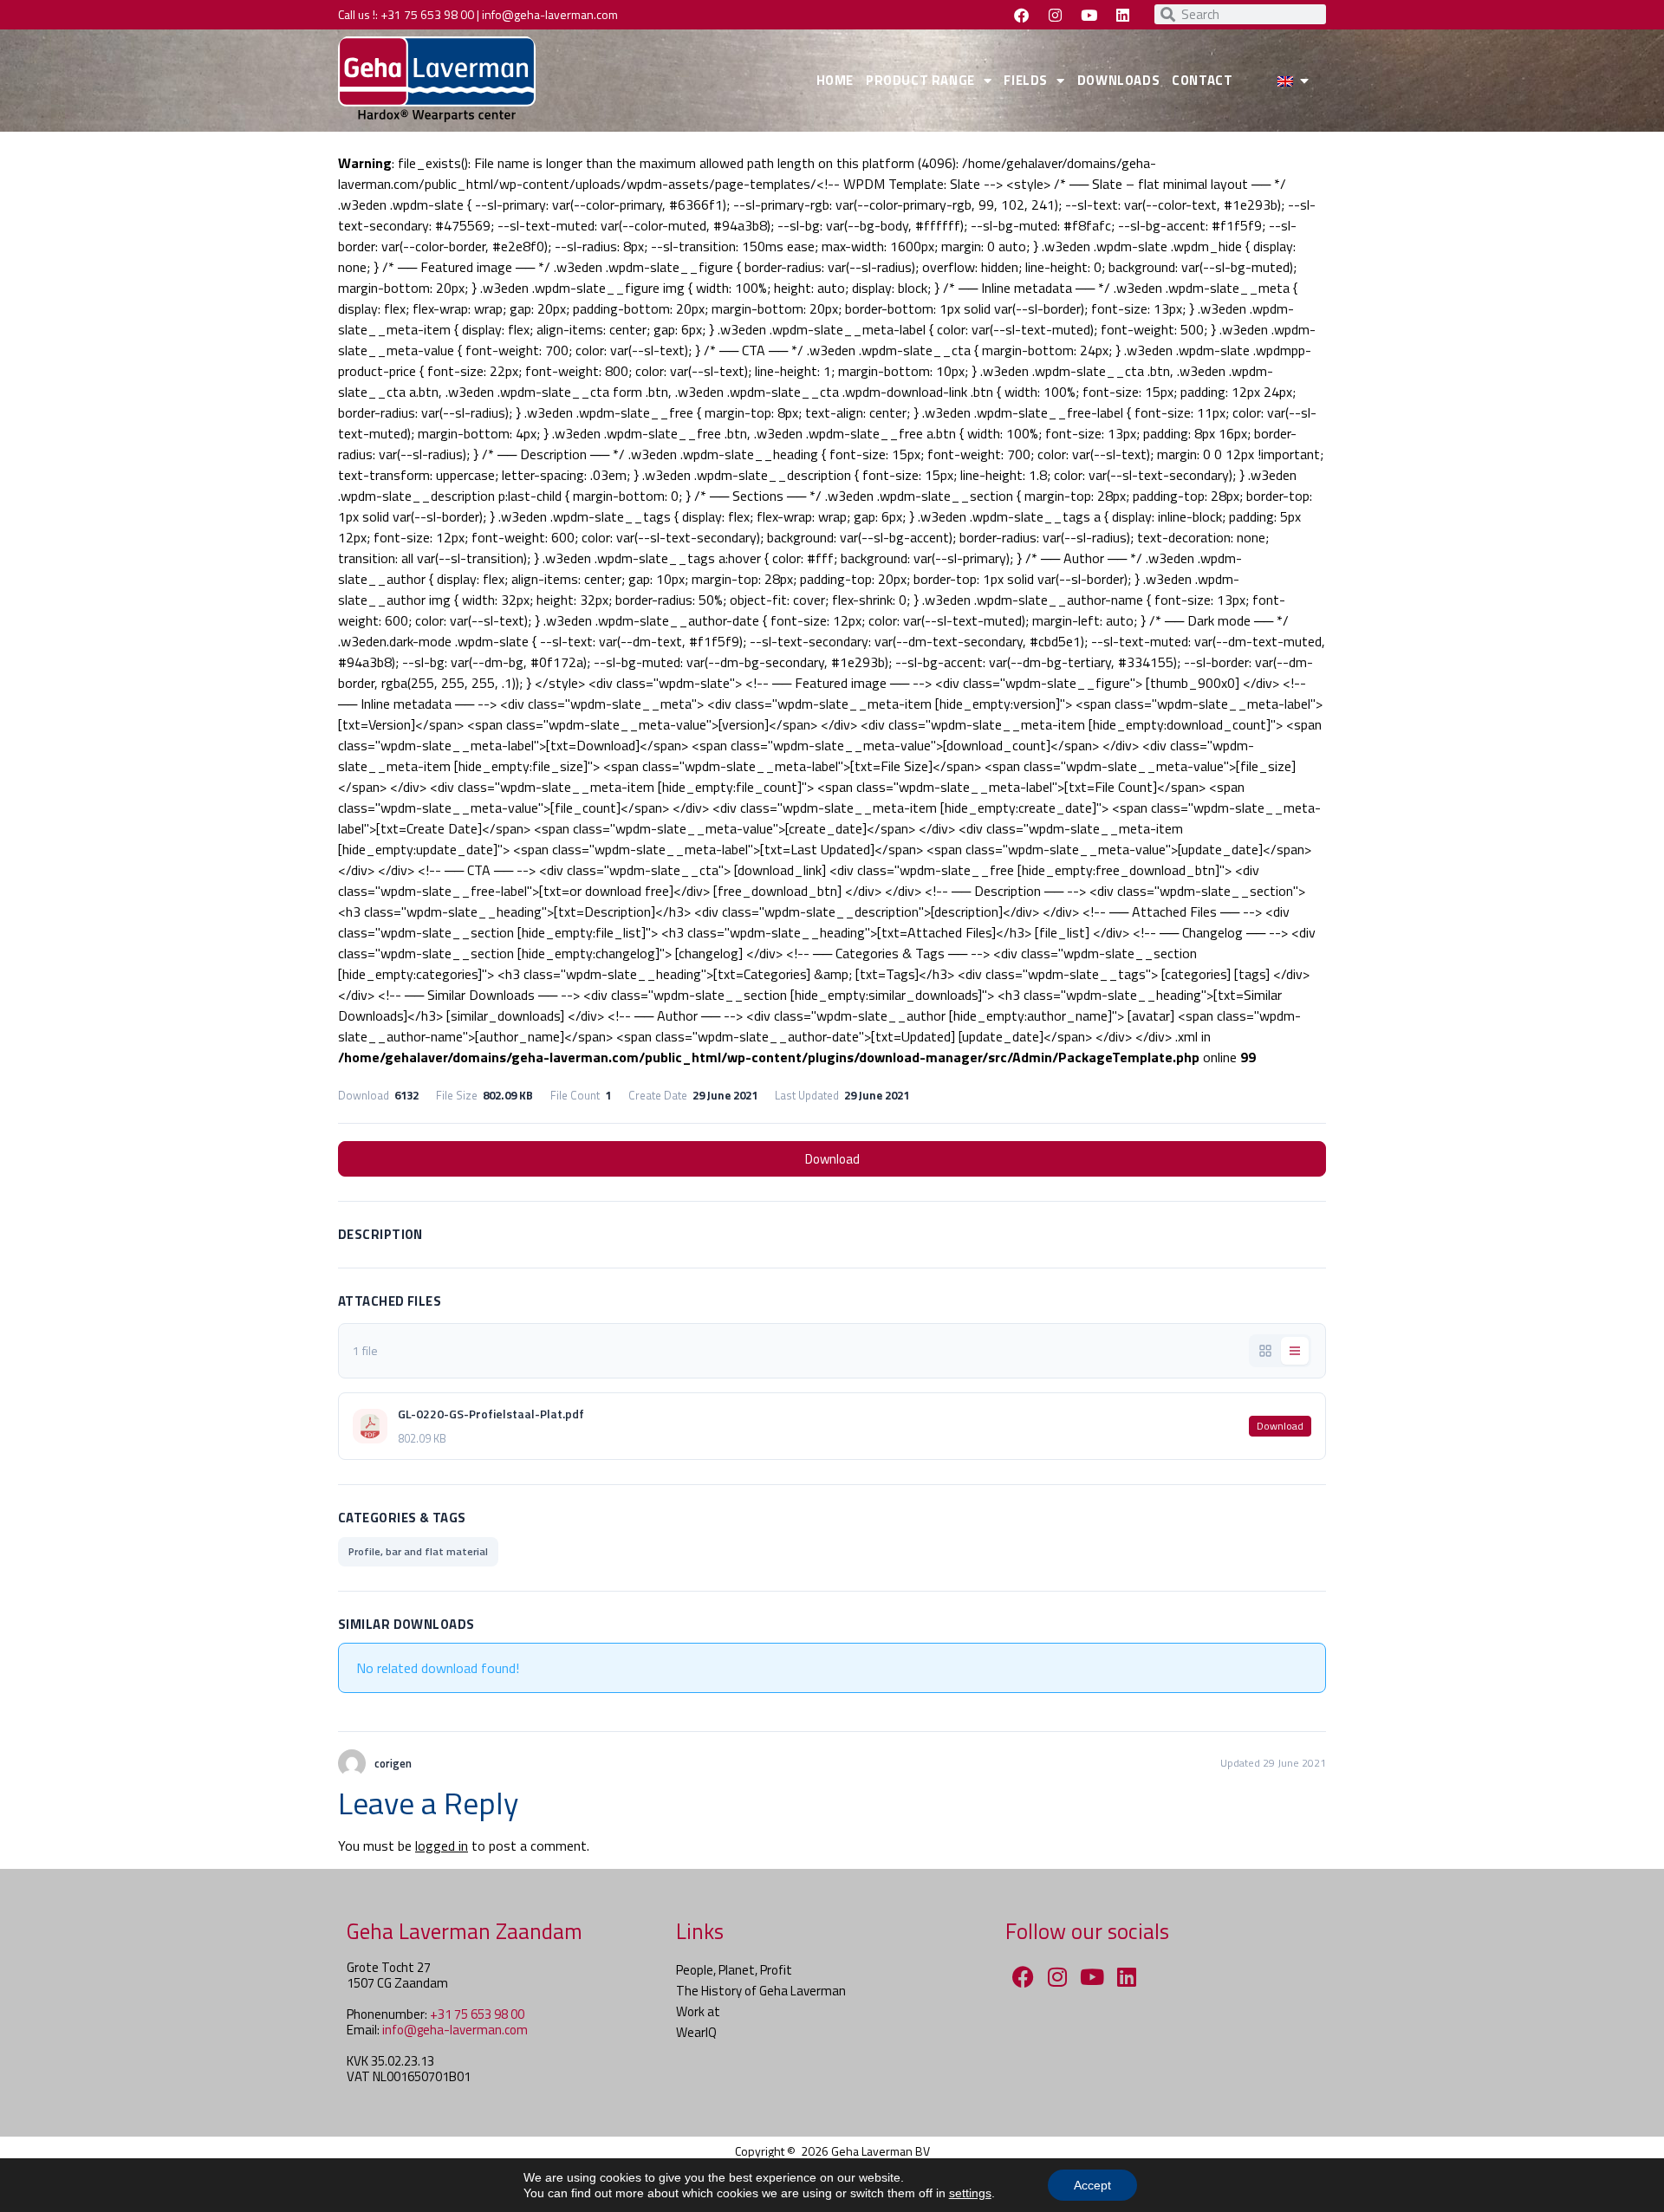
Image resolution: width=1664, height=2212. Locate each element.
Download (832, 1159)
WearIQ (696, 2032)
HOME (835, 80)
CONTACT (1202, 80)
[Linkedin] (1122, 15)
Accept (1092, 2185)
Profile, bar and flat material (418, 1551)
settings (970, 2193)
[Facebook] (1021, 15)
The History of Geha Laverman (761, 1991)
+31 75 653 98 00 (427, 14)
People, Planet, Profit (734, 1970)
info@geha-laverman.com (550, 14)
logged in (442, 1845)
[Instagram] (1055, 15)
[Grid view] (1265, 1351)
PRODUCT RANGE (920, 80)
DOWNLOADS (1118, 80)
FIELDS (1026, 80)
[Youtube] (1089, 15)
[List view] (1295, 1351)
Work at (698, 2011)
